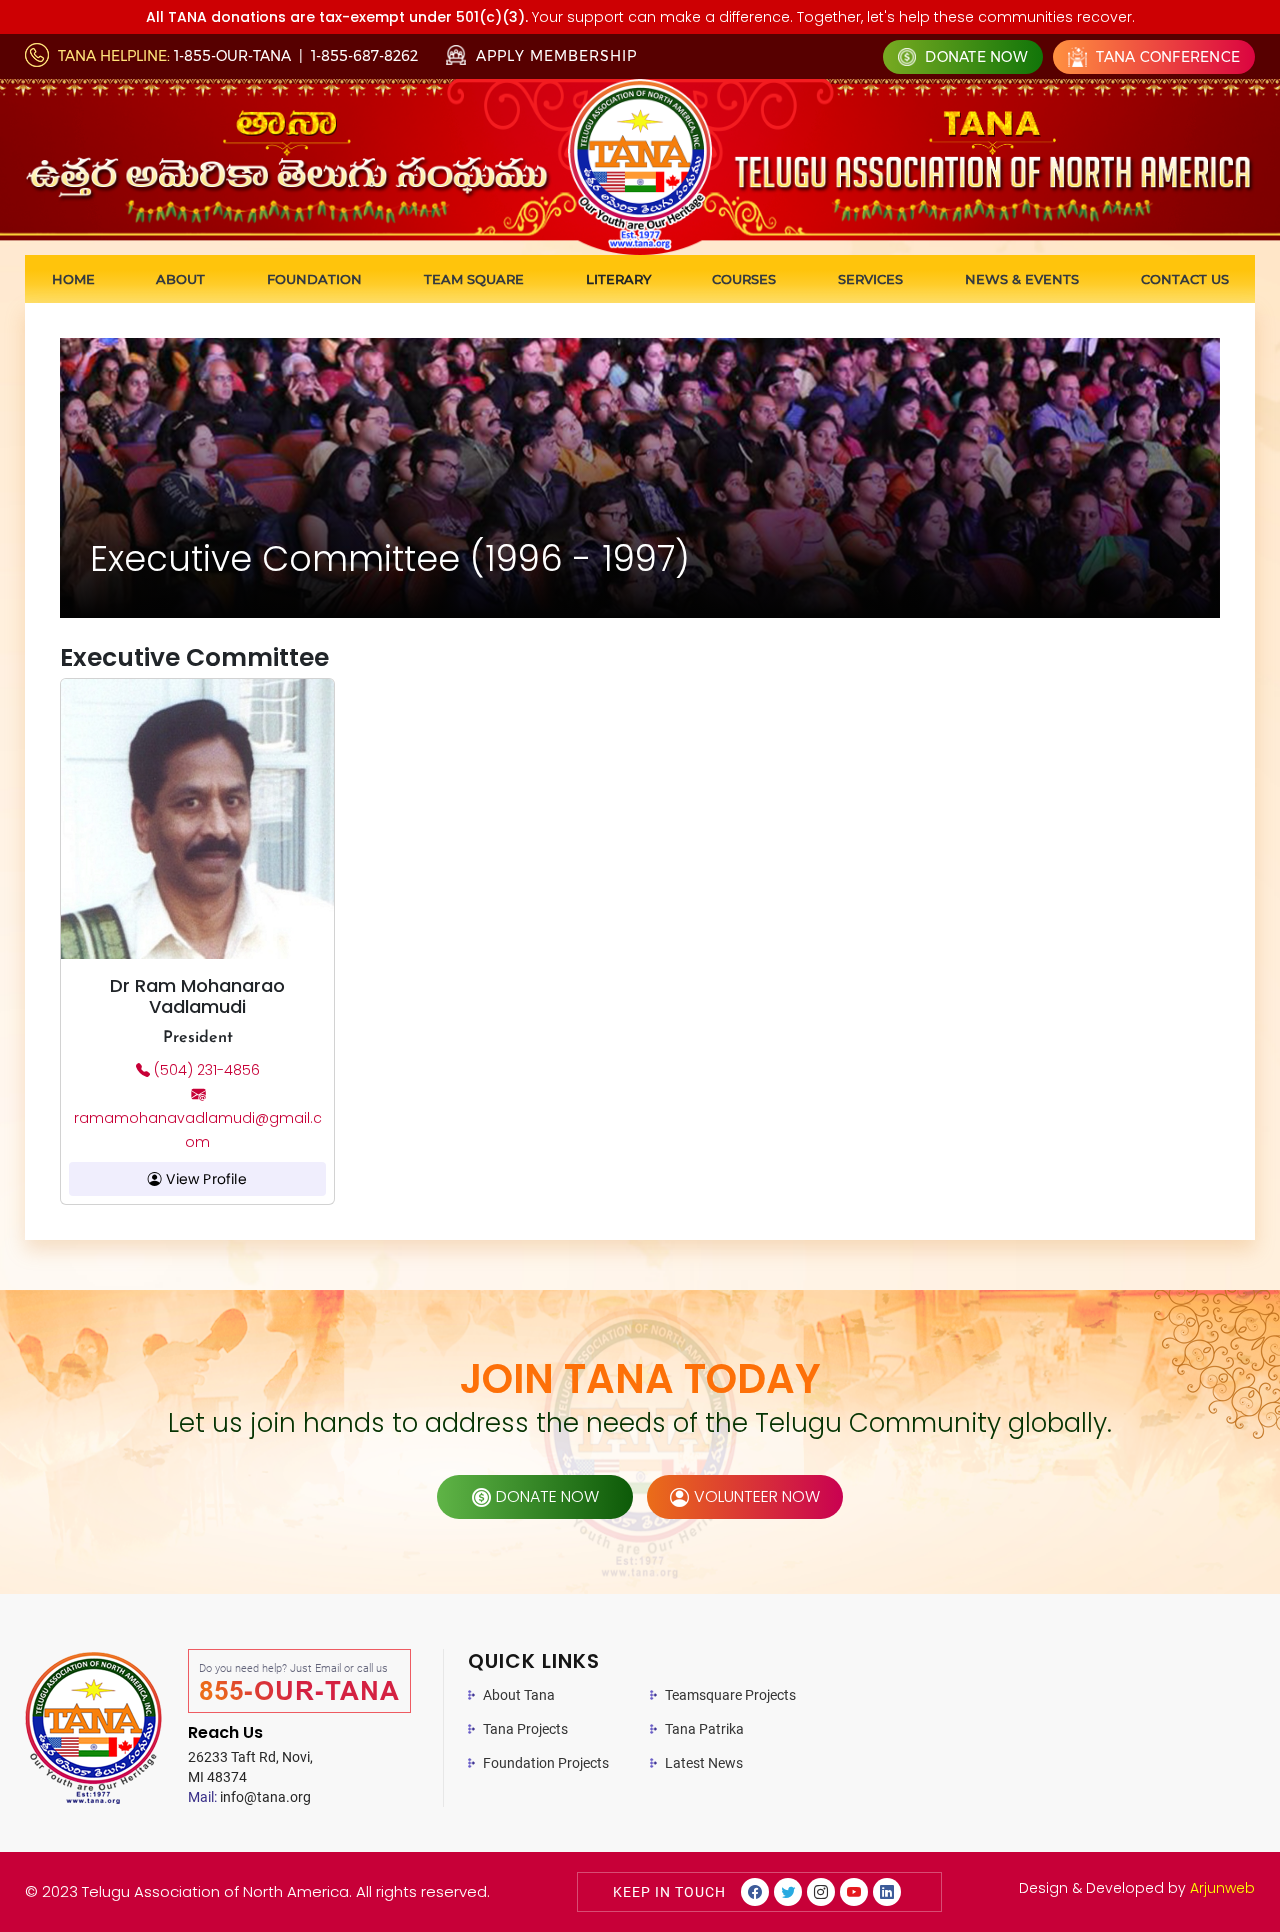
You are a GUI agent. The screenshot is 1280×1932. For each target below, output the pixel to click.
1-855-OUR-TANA (232, 56)
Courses (744, 279)
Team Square (474, 279)
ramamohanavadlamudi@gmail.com (198, 1130)
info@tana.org (249, 1797)
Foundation (314, 279)
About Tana (519, 1695)
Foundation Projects (546, 1763)
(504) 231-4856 (205, 1070)
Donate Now (974, 57)
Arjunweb (1222, 1888)
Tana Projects (525, 1729)
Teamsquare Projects (730, 1695)
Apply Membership (554, 56)
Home (73, 279)
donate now (547, 1496)
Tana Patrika (704, 1729)
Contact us (1185, 279)
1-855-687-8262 (364, 56)
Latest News (704, 1763)
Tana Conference (1166, 57)
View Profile (204, 1179)
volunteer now (757, 1496)
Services (870, 279)
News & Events (1022, 279)
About (180, 279)
